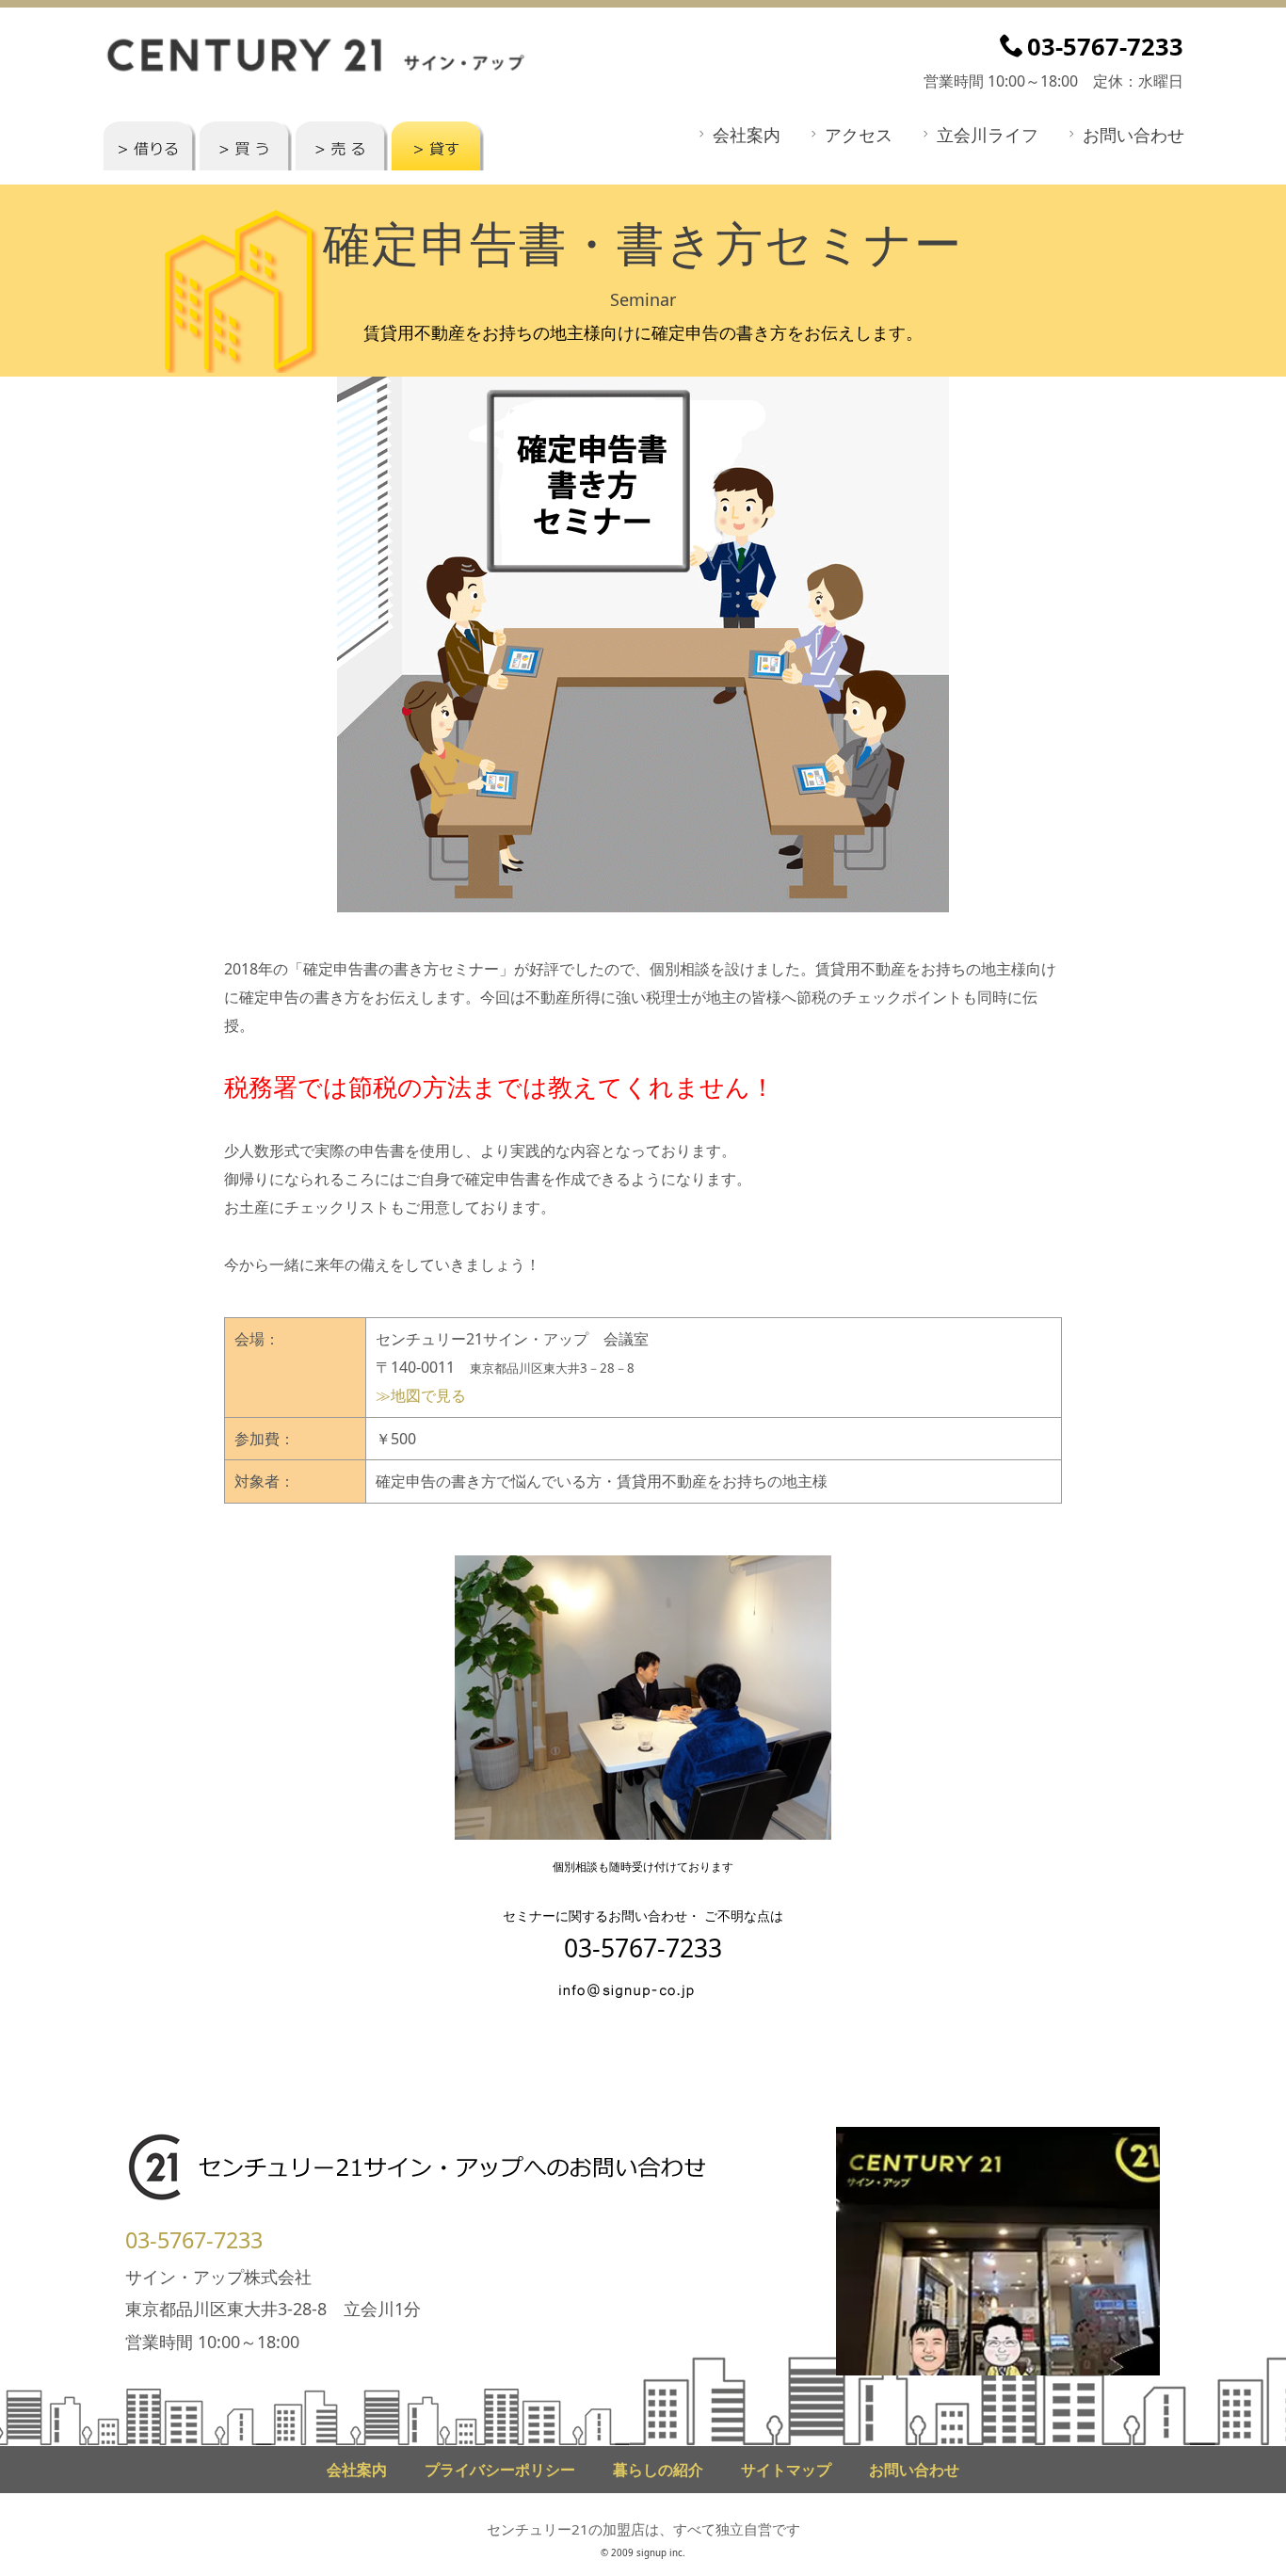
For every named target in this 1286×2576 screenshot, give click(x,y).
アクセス (859, 135)
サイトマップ (786, 2470)
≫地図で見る (421, 1395)
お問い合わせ (1133, 135)
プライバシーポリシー (500, 2470)
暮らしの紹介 (658, 2470)
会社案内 (747, 135)
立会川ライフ (988, 135)
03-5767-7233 (194, 2240)
